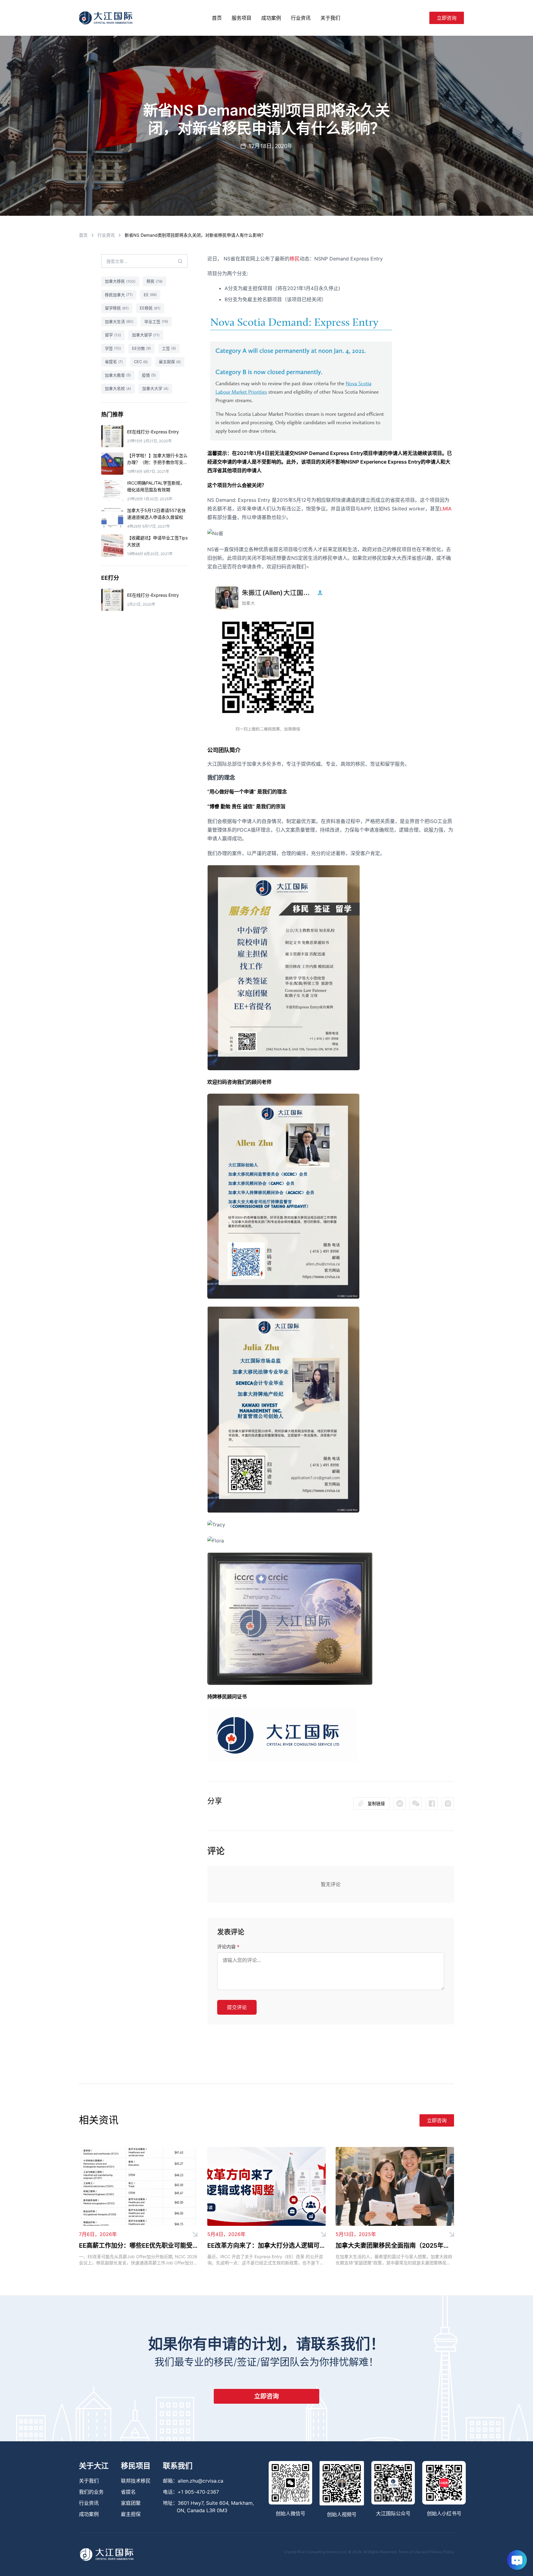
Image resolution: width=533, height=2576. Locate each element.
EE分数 (141, 348)
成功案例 (271, 18)
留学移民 (117, 308)
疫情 (149, 375)
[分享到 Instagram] (448, 1804)
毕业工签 (156, 321)
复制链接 (376, 1803)
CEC (141, 362)
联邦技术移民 (136, 2481)
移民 (295, 259)
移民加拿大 (119, 295)
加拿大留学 (146, 335)
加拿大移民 (120, 281)
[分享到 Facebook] (432, 1804)
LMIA (446, 509)
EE (150, 295)
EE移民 (150, 308)
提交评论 (237, 2007)
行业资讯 (301, 18)
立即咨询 (447, 18)
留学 (113, 335)
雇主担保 (170, 362)
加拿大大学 (155, 388)
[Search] (422, 18)
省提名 (114, 362)
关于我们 (330, 18)
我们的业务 (91, 2492)
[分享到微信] (400, 1804)
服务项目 (242, 18)
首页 (217, 18)
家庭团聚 (131, 2503)
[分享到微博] (416, 1804)
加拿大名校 (118, 388)
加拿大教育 (118, 375)
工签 (169, 348)
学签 (113, 348)
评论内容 (228, 1947)
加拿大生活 (119, 321)
